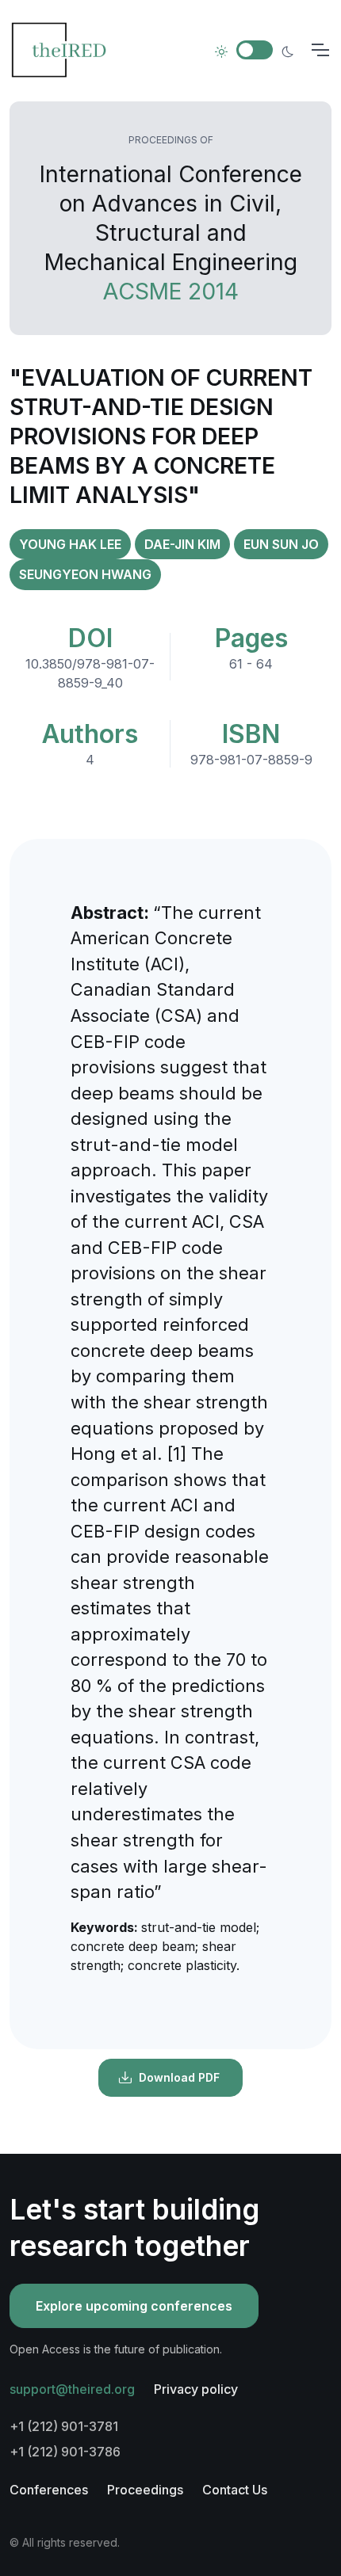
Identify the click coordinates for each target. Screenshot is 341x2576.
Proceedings (145, 2490)
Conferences (49, 2490)
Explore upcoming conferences (134, 2306)
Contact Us (235, 2490)
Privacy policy (196, 2389)
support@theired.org (72, 2389)
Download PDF (179, 2077)
